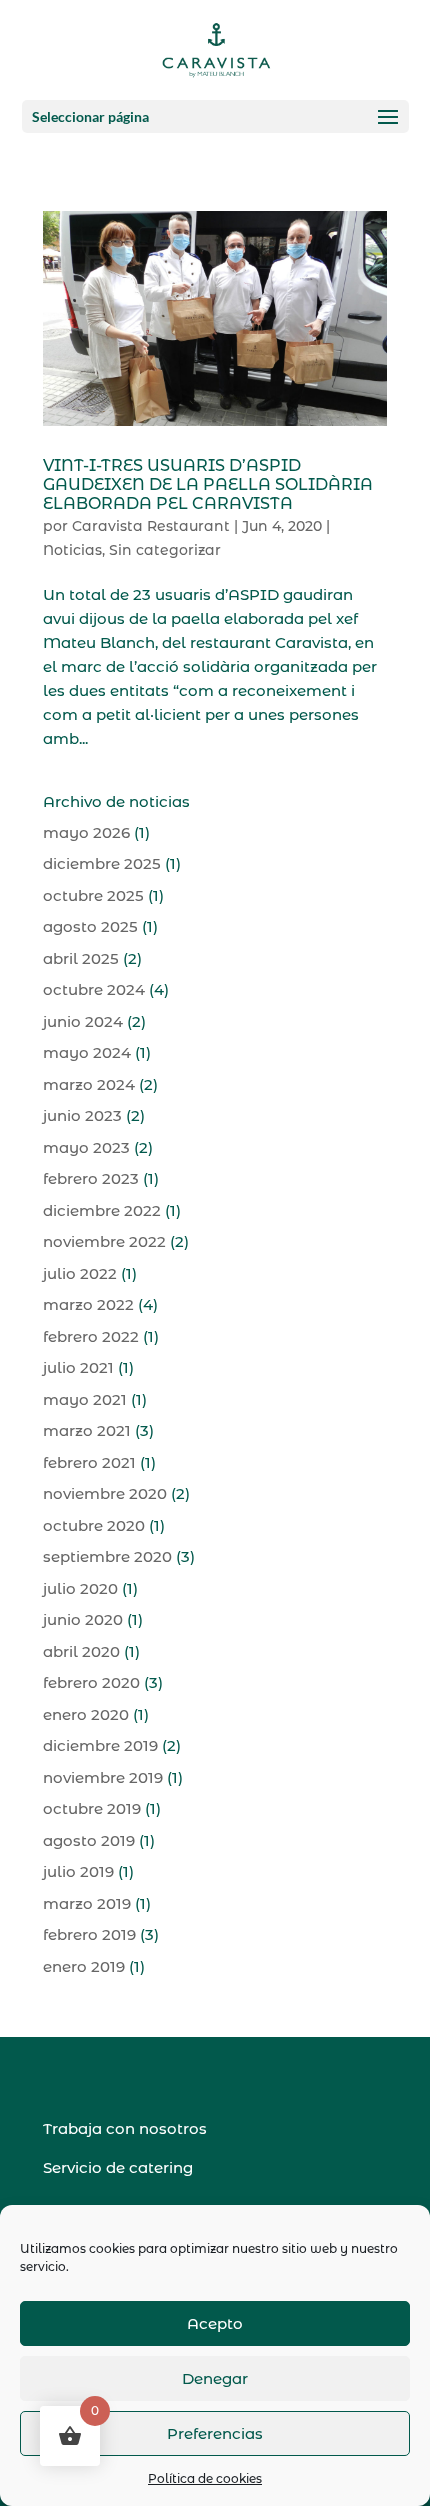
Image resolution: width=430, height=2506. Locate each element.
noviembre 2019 (103, 1777)
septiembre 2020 (107, 1556)
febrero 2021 (89, 1462)
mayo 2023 (86, 1147)
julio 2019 (78, 1871)
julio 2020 (80, 1588)
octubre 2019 (92, 1808)
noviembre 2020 (105, 1493)
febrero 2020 (91, 1682)
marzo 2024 (89, 1084)
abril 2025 (81, 958)
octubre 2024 (94, 989)
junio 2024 (83, 1021)
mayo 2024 (87, 1052)
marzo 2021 (87, 1430)
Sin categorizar (165, 550)
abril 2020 (81, 1651)
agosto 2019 (89, 1840)
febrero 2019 (89, 1934)
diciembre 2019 (100, 1745)
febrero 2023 (91, 1178)
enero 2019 (84, 1966)
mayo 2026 (86, 832)
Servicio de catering (118, 2167)
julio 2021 (78, 1367)
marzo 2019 (87, 1903)
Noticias (72, 550)
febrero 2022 (91, 1336)
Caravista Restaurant (151, 526)
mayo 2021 (85, 1399)
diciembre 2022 (102, 1210)
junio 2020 (83, 1619)
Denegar (215, 2378)
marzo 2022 (88, 1304)
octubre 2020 (94, 1525)
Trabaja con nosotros (125, 2128)
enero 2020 (86, 1714)
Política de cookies (205, 2478)
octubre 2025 (93, 895)
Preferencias (215, 2433)
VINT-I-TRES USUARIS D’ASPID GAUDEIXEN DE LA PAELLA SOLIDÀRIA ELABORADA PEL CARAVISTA (208, 484)
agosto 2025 (90, 926)
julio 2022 (80, 1273)
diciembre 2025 (102, 863)
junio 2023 (82, 1115)
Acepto (215, 2323)
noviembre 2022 (104, 1241)
